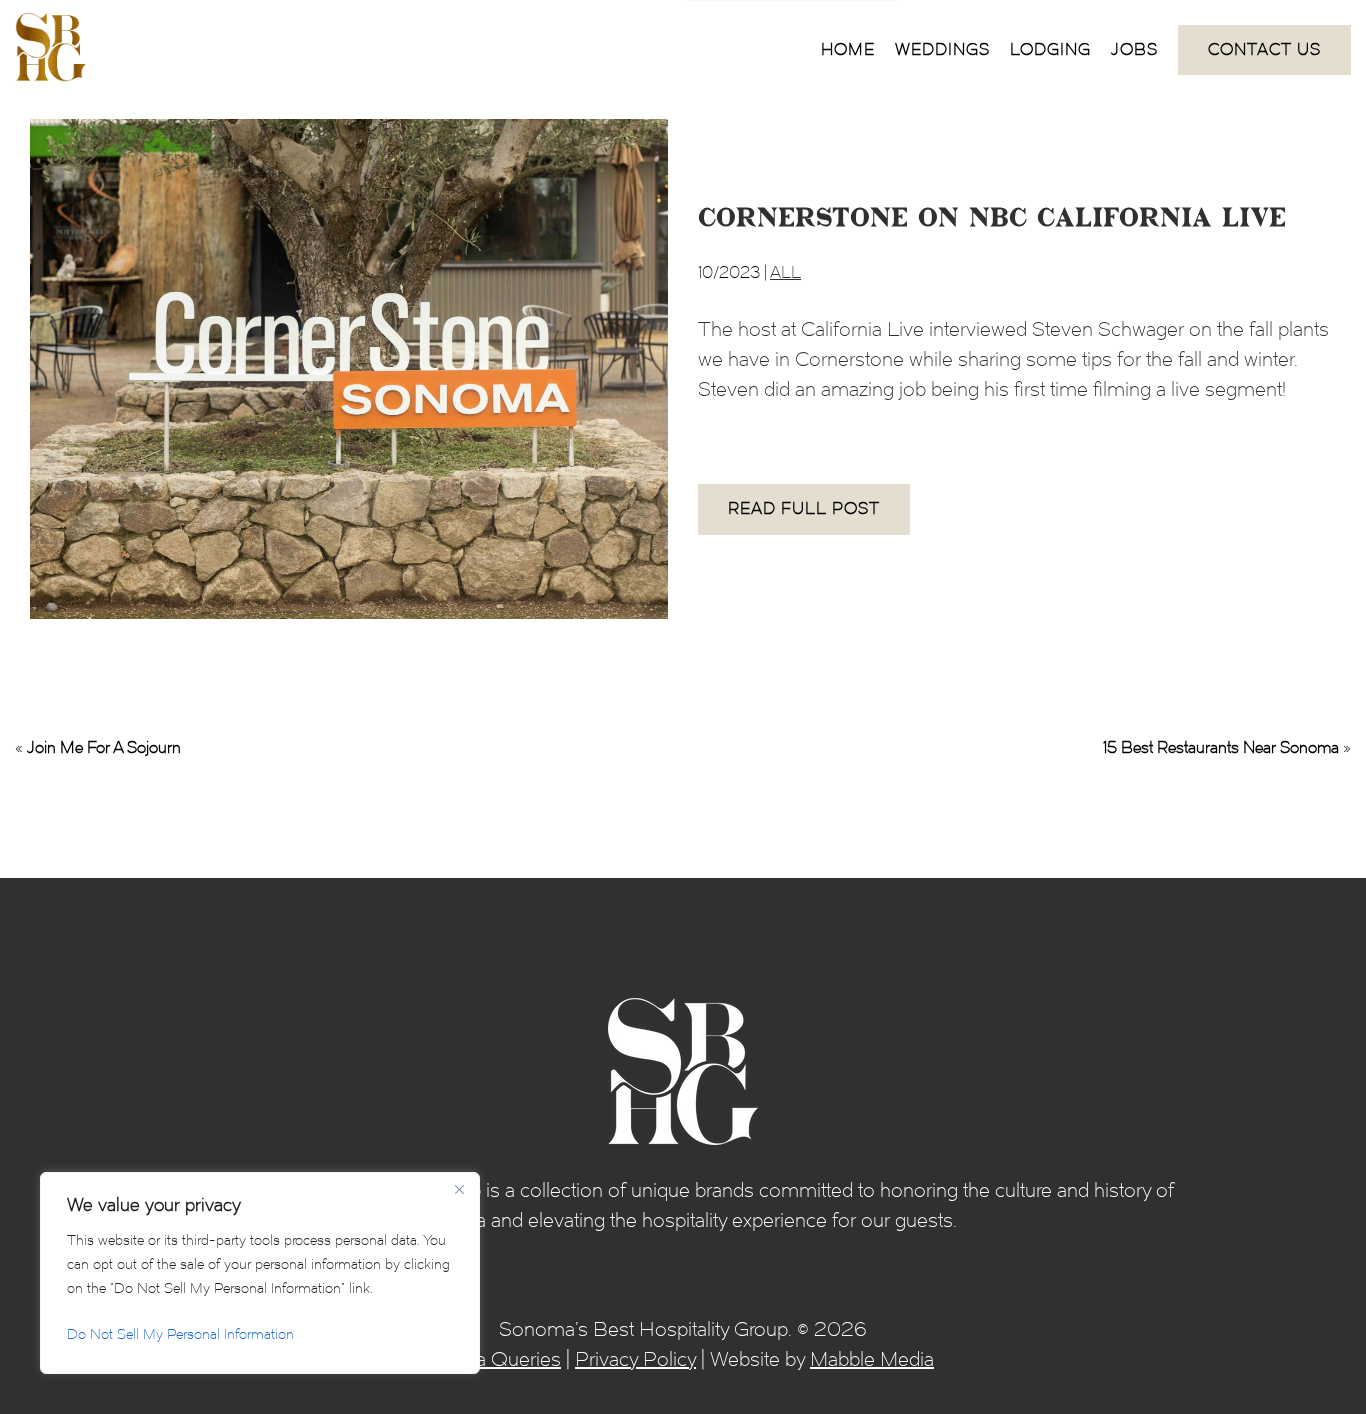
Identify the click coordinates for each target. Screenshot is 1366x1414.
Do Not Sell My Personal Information (180, 1334)
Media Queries (496, 1359)
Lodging (1050, 49)
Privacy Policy (635, 1359)
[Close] (459, 1189)
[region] (260, 1273)
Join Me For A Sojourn (104, 747)
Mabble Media (872, 1359)
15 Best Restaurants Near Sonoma (1221, 747)
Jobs (1134, 49)
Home (848, 49)
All (785, 272)
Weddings (942, 49)
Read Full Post (804, 508)
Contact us (1264, 49)
